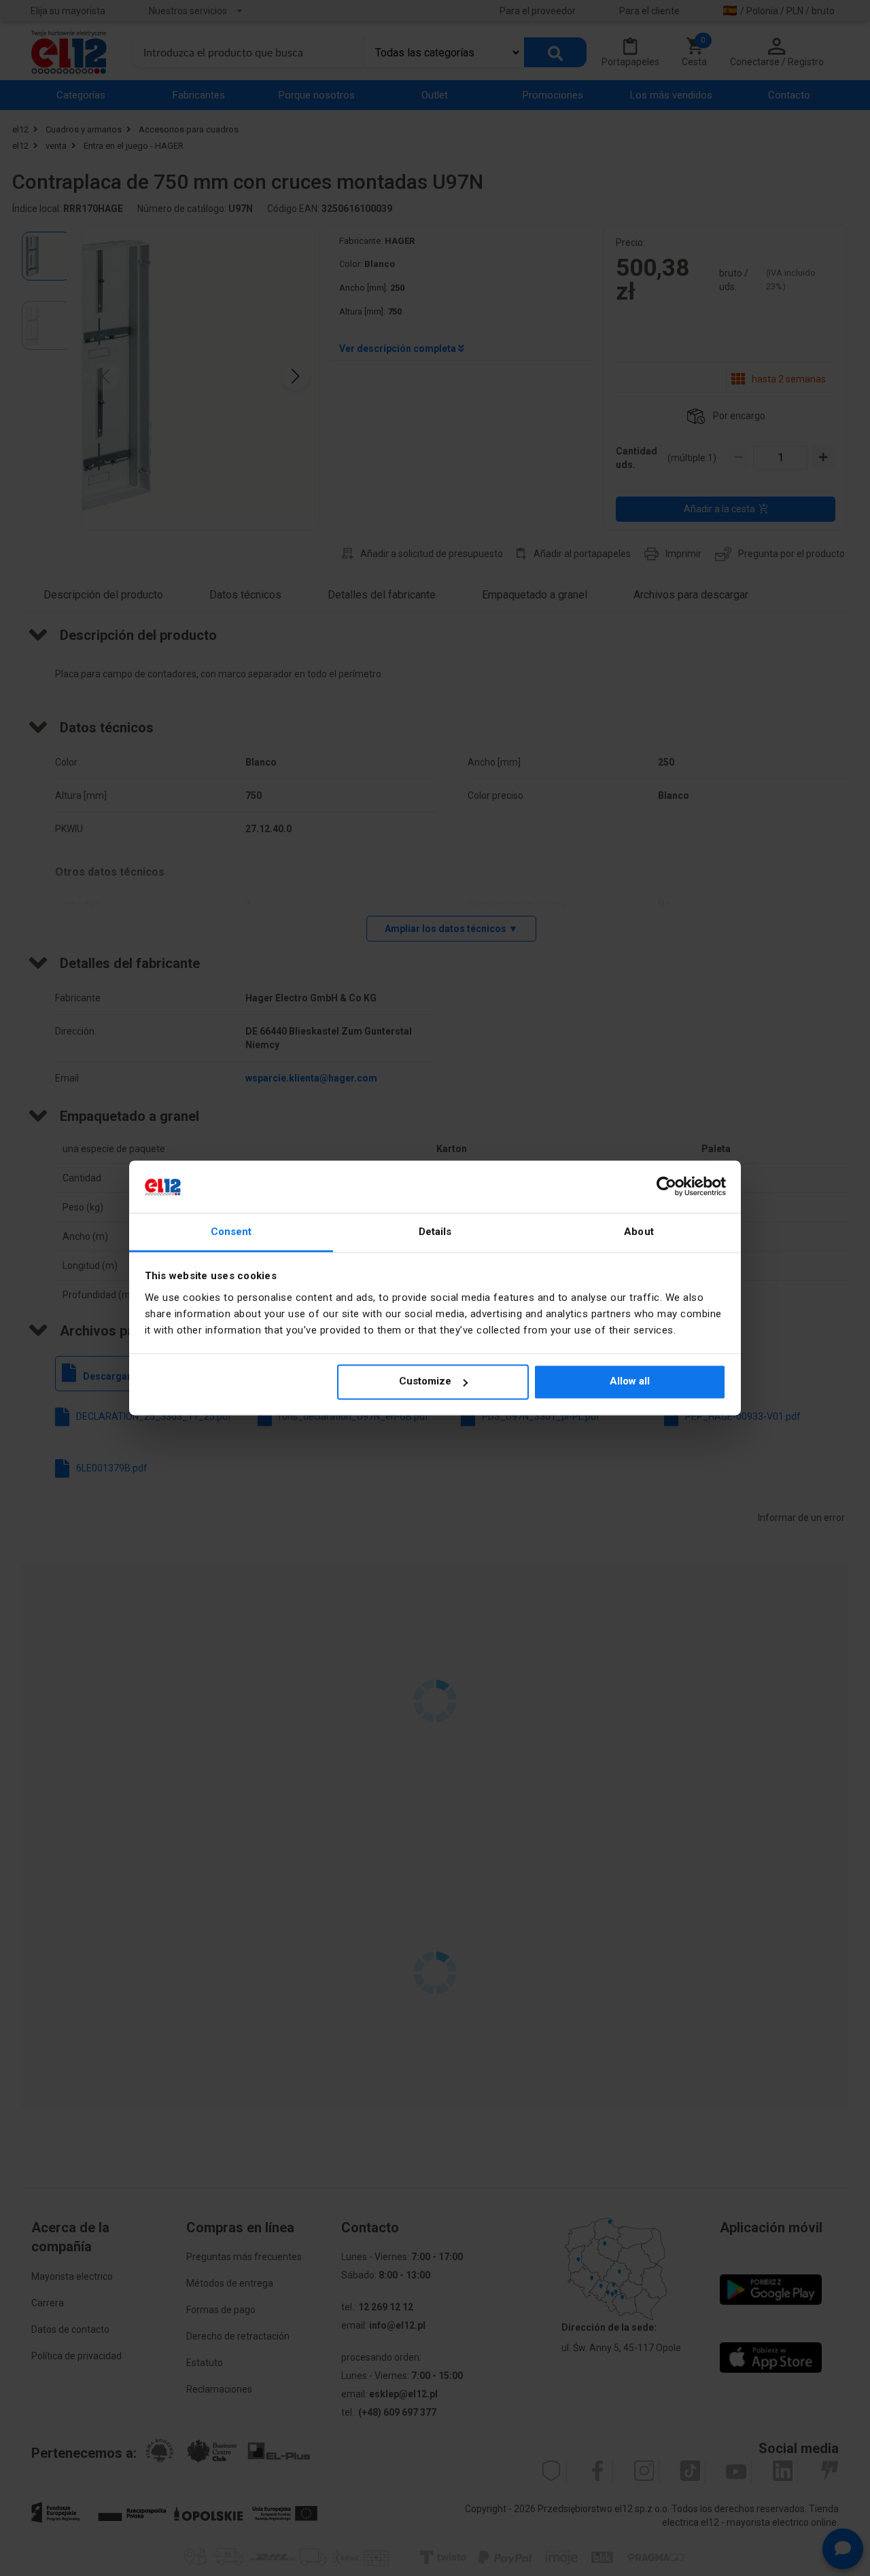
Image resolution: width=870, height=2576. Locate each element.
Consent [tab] (231, 1232)
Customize (425, 1382)
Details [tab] (435, 1232)
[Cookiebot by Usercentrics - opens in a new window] (666, 1187)
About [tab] (639, 1232)
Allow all (630, 1382)
